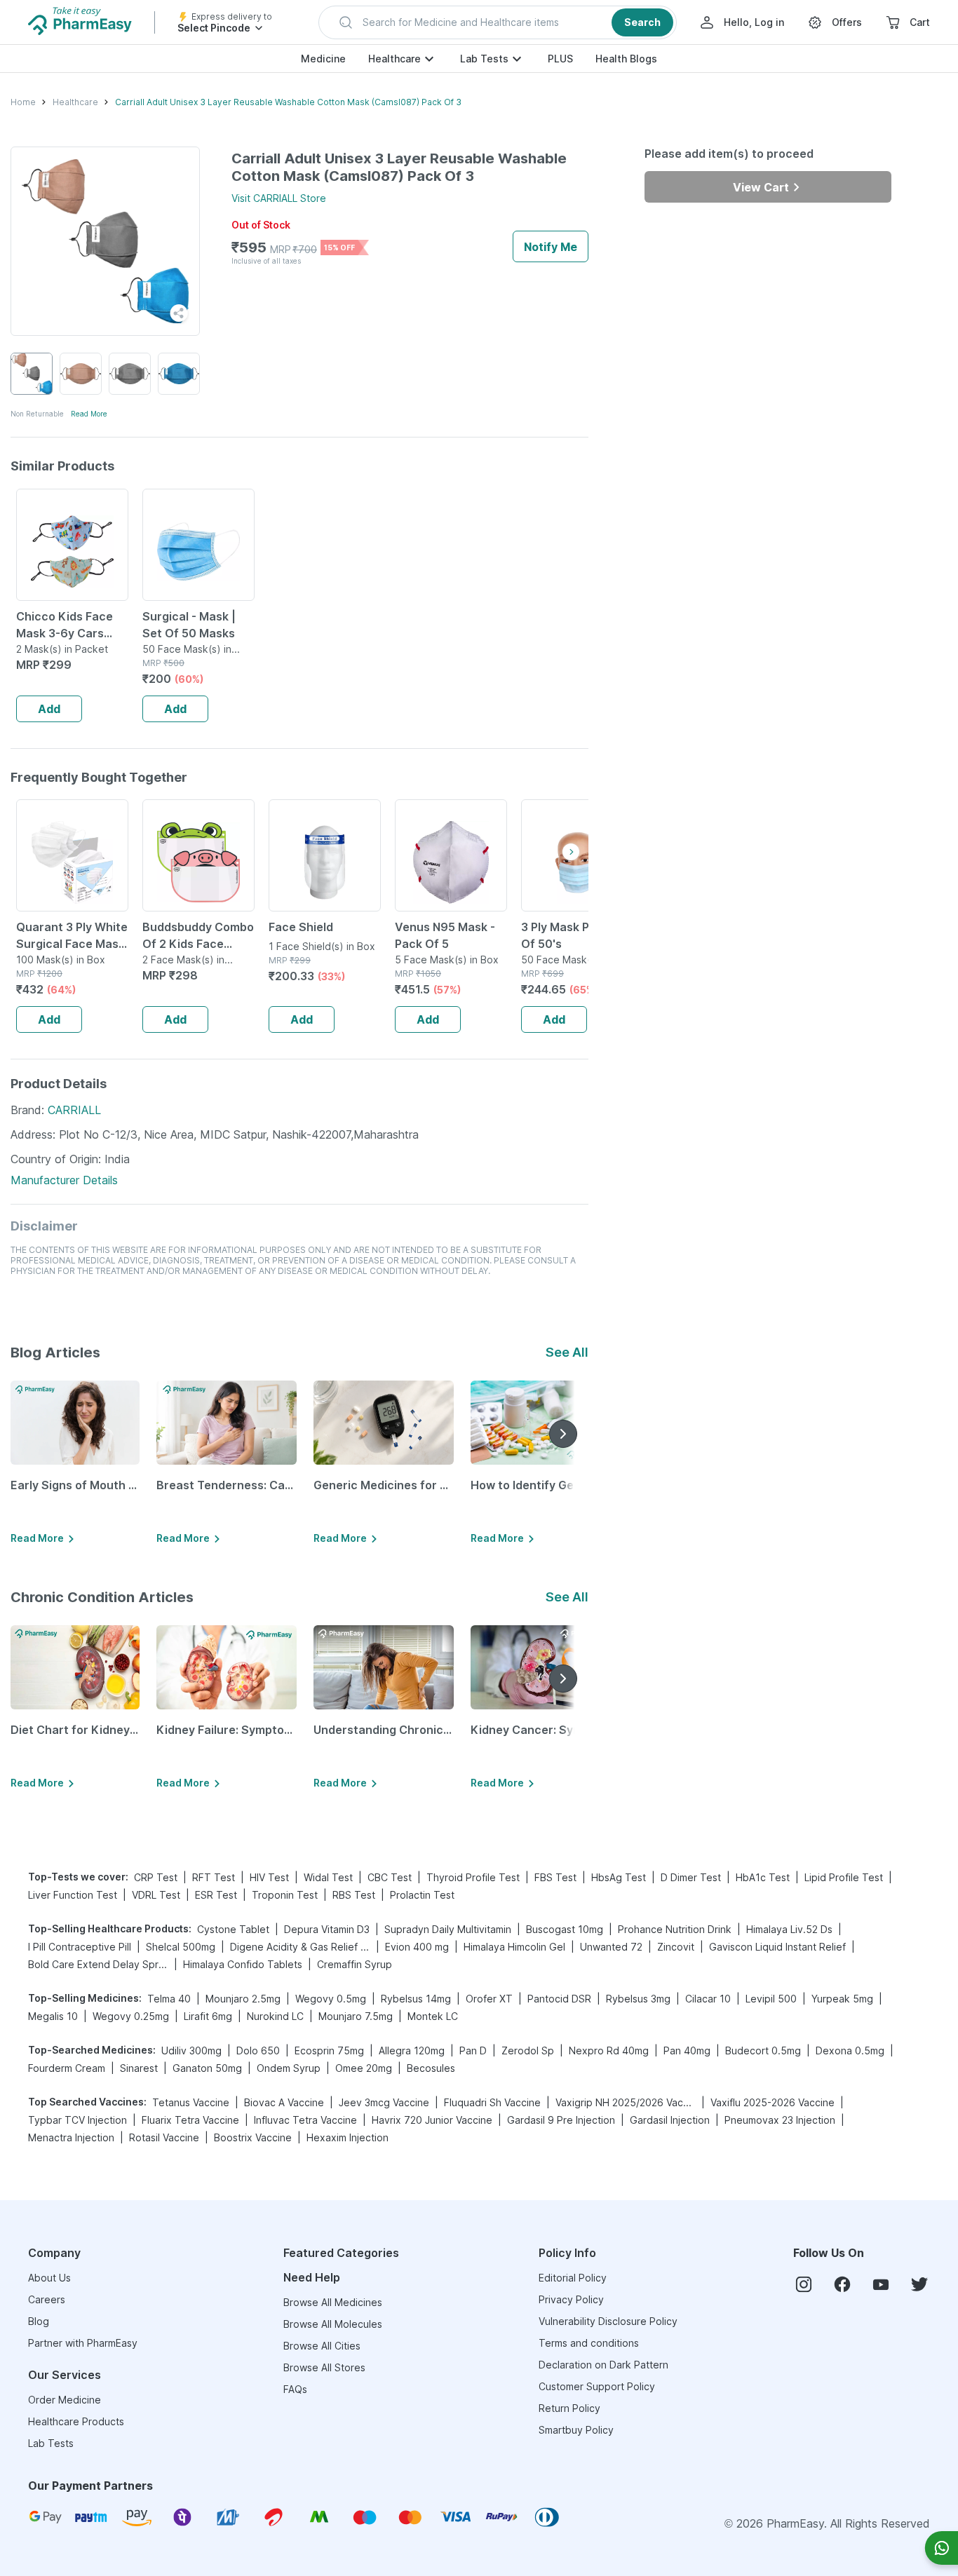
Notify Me (551, 247)
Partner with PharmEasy (83, 2343)
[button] (498, 22)
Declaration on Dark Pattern (603, 2365)
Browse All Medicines (333, 2302)
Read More (89, 414)
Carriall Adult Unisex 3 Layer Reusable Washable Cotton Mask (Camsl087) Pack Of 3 (288, 102)
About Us (49, 2278)
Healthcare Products (76, 2421)
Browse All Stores (324, 2367)
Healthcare (394, 59)
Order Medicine (65, 2400)
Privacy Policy (571, 2299)
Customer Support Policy (597, 2386)
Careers (47, 2299)
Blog (39, 2321)
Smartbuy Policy (576, 2430)
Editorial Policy (573, 2278)
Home (23, 102)
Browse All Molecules (333, 2324)
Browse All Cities (322, 2346)
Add (49, 709)
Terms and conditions (589, 2343)
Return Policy (569, 2408)
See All (567, 1352)
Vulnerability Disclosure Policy (608, 2321)
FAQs (295, 2389)
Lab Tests (484, 59)
